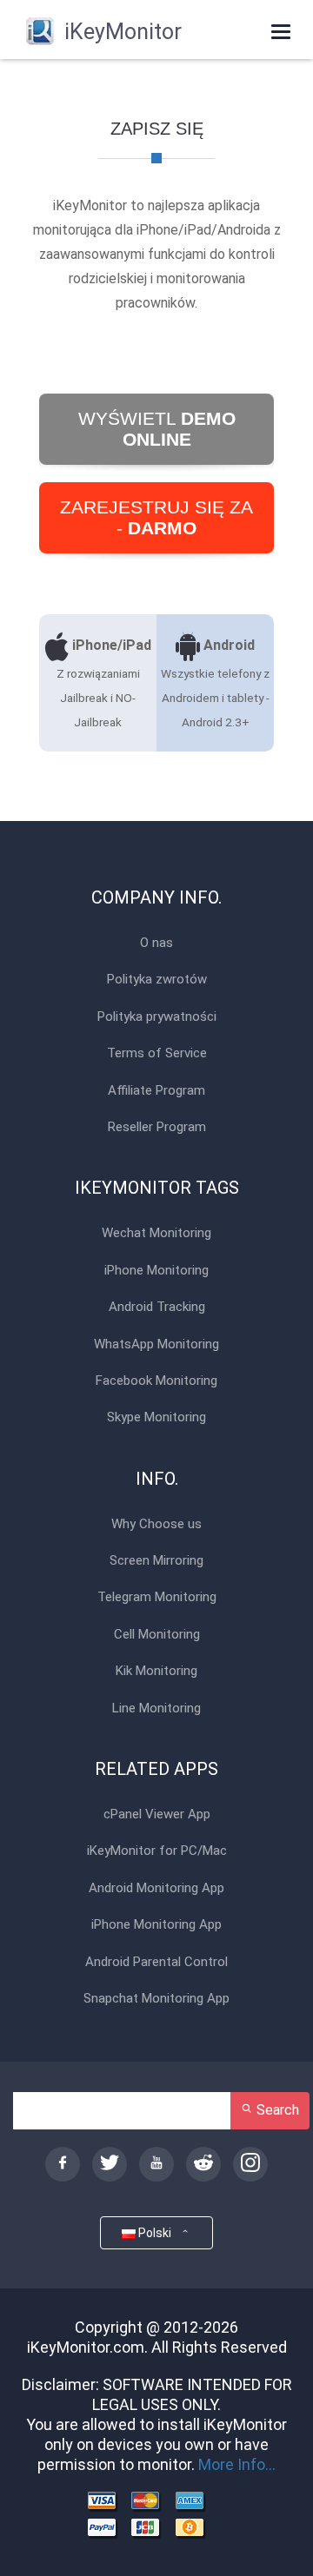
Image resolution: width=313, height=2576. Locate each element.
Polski (157, 2233)
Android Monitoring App (156, 1888)
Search (276, 2110)
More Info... (237, 2464)
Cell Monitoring (157, 1635)
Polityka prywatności (157, 1017)
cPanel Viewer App (157, 1814)
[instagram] (250, 2164)
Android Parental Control (156, 1962)
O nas (156, 943)
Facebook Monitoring (156, 1381)
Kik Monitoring (156, 1671)
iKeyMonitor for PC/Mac (157, 1851)
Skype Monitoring (156, 1417)
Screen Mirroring (156, 1561)
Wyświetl (157, 429)
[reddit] (203, 2164)
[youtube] (156, 2164)
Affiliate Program (156, 1091)
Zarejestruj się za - (156, 517)
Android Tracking (157, 1307)
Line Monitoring (156, 1709)
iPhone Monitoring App (156, 1925)
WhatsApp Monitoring (156, 1344)
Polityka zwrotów (157, 980)
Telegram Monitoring (157, 1597)
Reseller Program (157, 1127)
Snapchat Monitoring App (156, 1999)
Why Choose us (156, 1524)
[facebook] (63, 2164)
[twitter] (110, 2164)
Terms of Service (157, 1053)
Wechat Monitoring (156, 1233)
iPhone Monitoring (156, 1271)
